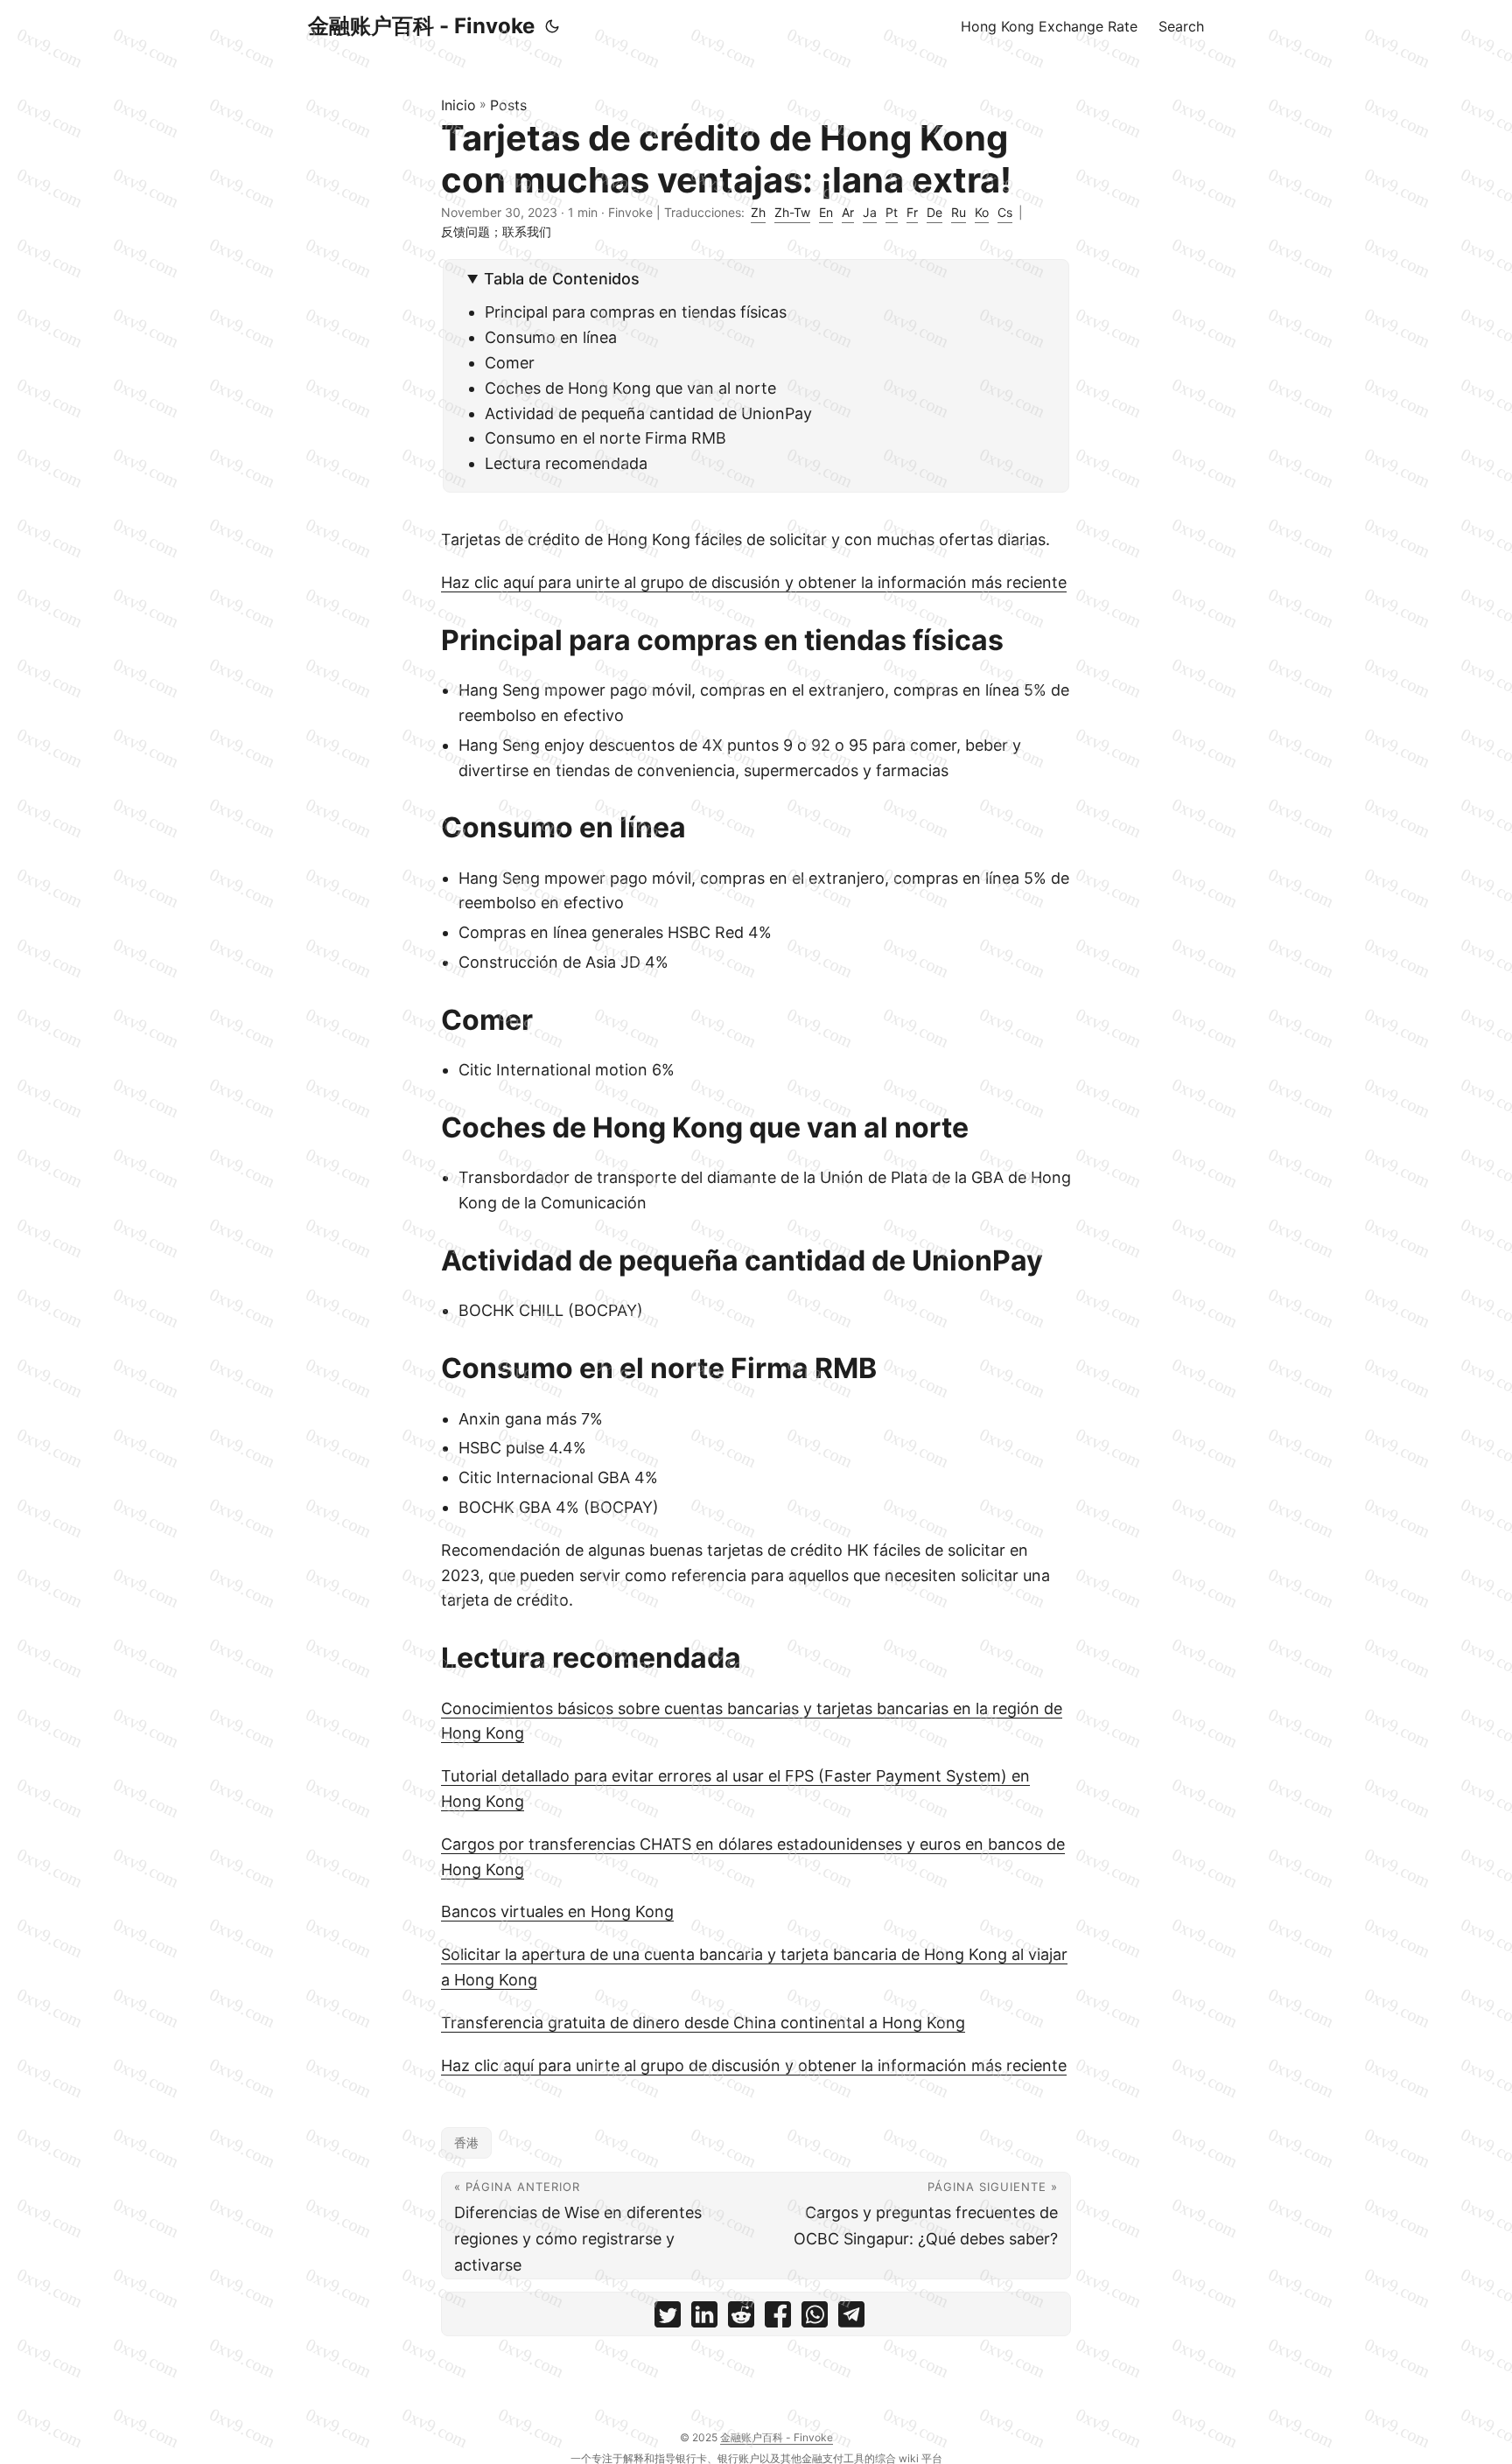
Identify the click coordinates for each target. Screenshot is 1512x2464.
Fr (912, 212)
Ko (982, 212)
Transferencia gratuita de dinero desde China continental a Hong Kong (703, 2023)
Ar (848, 212)
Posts (508, 105)
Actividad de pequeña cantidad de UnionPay (648, 413)
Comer (510, 363)
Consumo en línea (551, 337)
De (934, 212)
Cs (1005, 212)
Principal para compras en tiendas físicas (636, 312)
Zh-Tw (792, 212)
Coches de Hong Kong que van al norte (630, 388)
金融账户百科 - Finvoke (421, 26)
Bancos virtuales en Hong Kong (557, 1911)
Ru (959, 212)
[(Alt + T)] (552, 26)
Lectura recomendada (566, 463)
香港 (466, 2142)
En (826, 212)
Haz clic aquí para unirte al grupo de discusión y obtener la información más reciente (754, 582)
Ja (870, 212)
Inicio (458, 105)
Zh (758, 212)
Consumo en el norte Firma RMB (605, 438)
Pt (892, 212)
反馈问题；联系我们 (496, 231)
